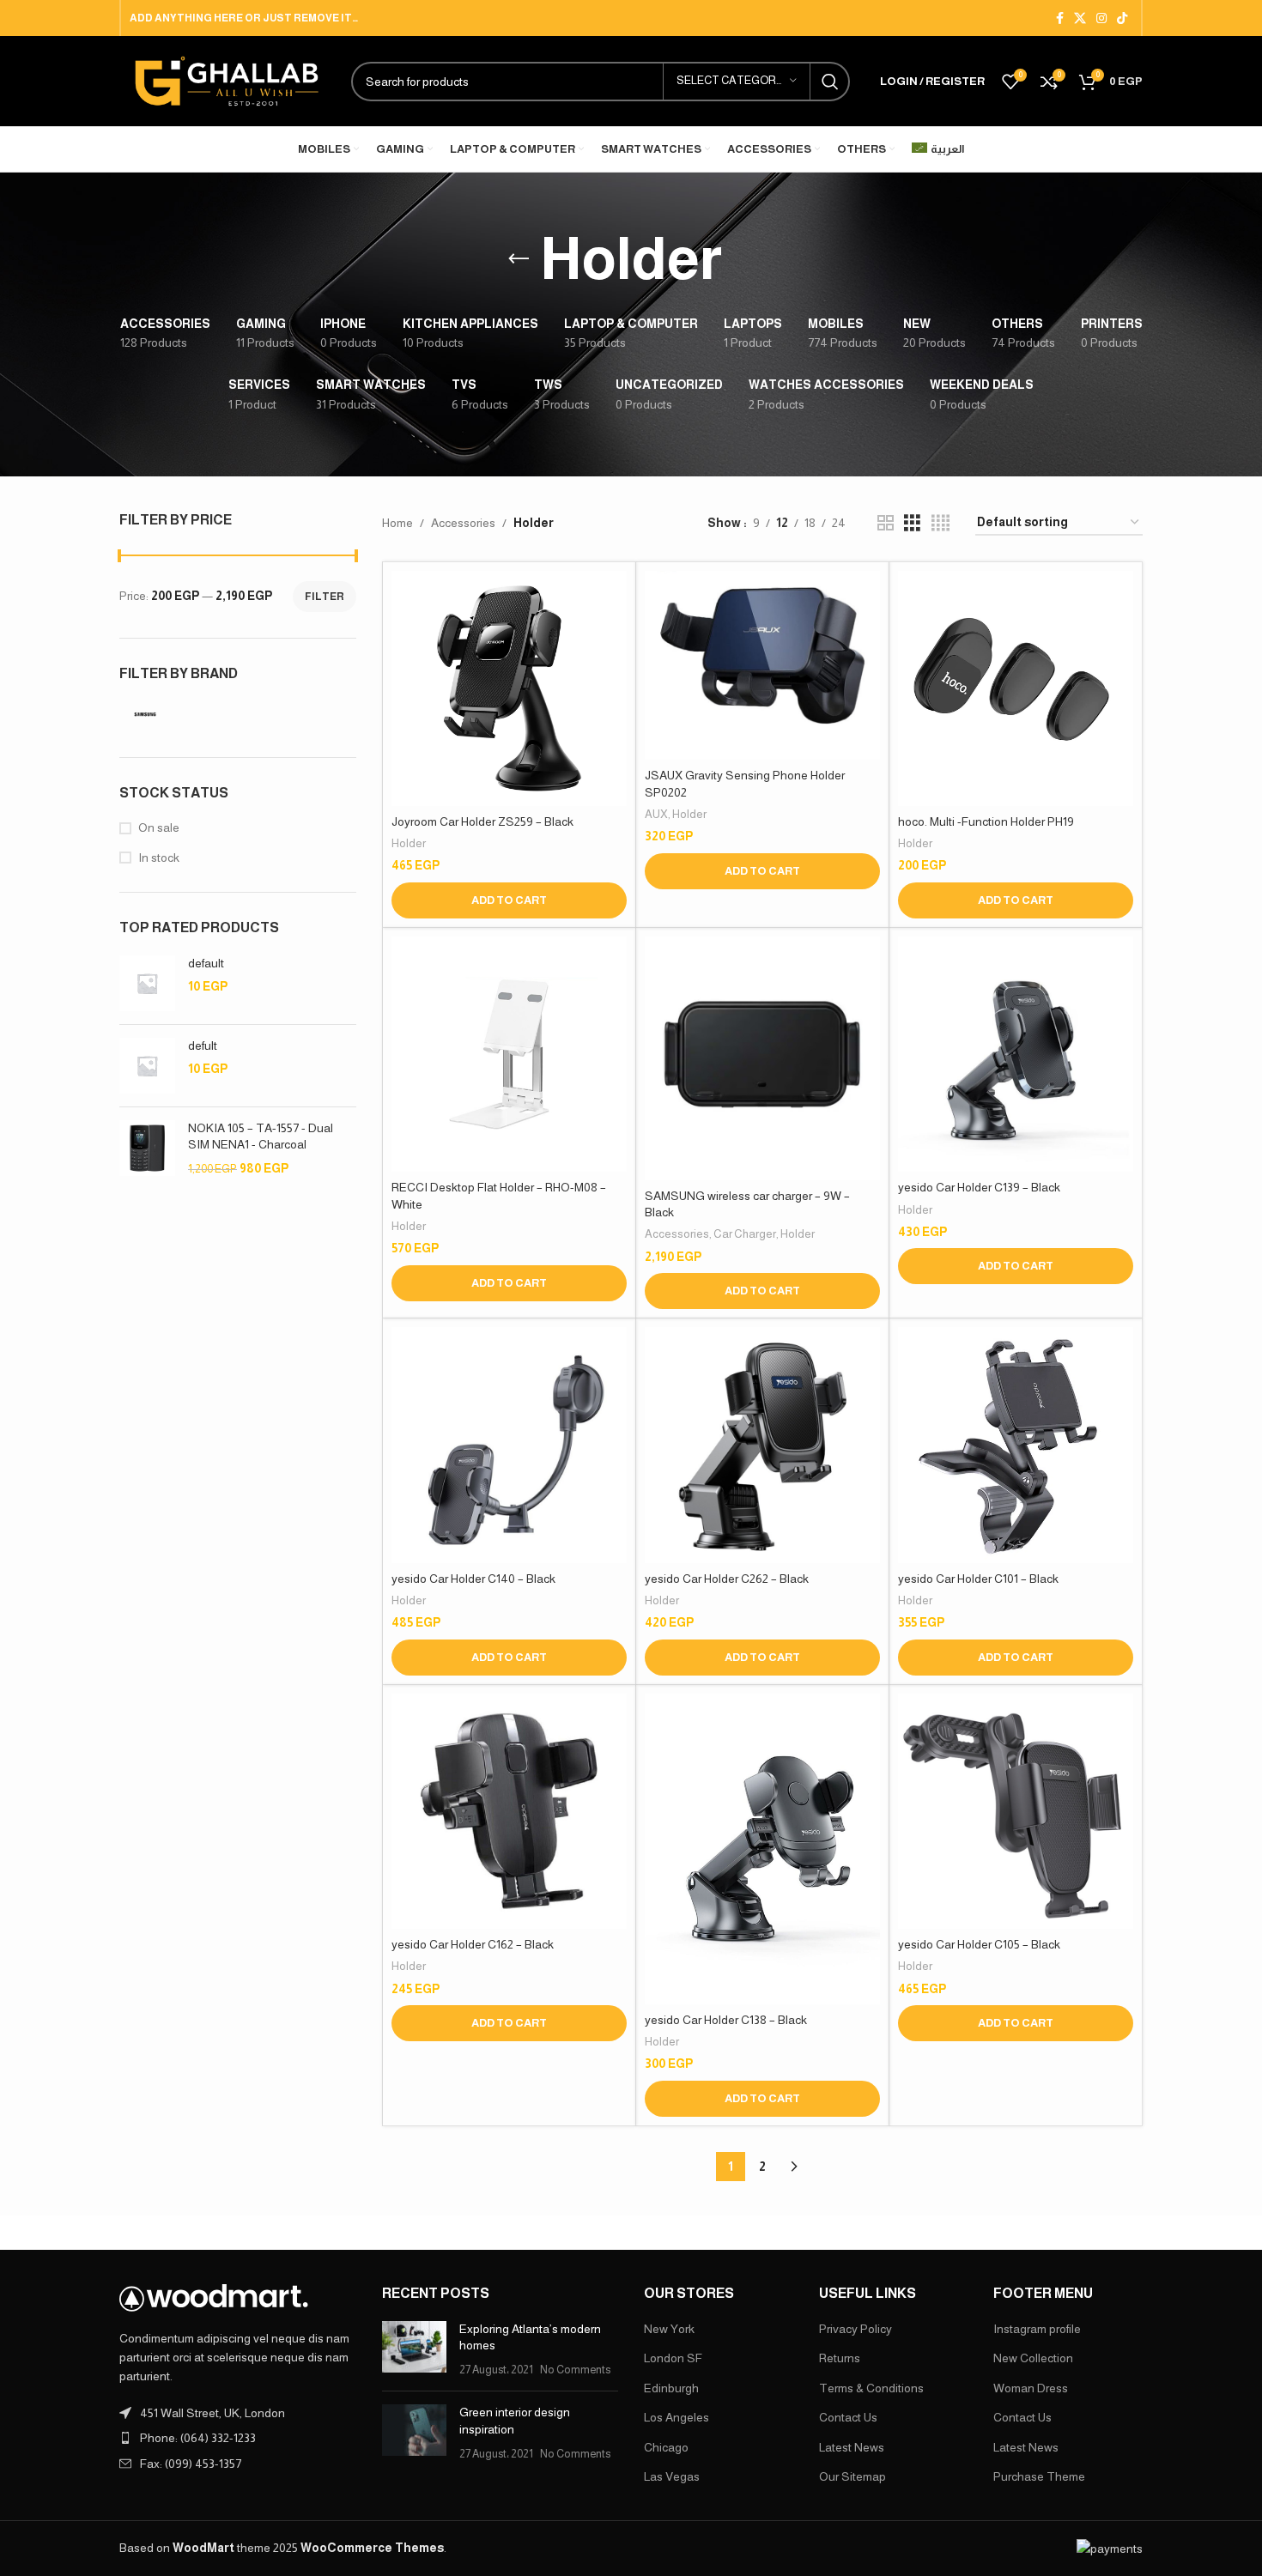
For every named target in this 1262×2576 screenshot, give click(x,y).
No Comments (575, 2370)
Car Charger (745, 1234)
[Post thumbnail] (414, 2350)
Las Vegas (672, 2476)
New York (669, 2329)
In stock (159, 858)
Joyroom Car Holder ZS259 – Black (482, 821)
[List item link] (238, 2438)
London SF (673, 2358)
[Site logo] (227, 80)
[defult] (147, 1066)
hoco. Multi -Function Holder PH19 (986, 821)
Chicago (666, 2447)
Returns (840, 2358)
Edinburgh (671, 2388)
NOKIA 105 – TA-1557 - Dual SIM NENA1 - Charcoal (261, 1136)
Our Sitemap (852, 2476)
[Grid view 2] (886, 523)
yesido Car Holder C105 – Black (979, 1944)
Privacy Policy (855, 2329)
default (206, 963)
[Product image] (509, 688)
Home (397, 523)
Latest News (852, 2447)
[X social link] (1080, 18)
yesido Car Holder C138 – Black (726, 2020)
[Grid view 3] (912, 523)
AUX (656, 814)
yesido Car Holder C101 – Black (978, 1579)
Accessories (463, 523)
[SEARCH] (830, 82)
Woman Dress (1031, 2388)
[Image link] (214, 2297)
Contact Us (848, 2417)
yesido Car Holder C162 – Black (473, 1944)
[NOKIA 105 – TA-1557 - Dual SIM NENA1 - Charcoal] (147, 1149)
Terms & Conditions (871, 2388)
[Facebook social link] (1060, 18)
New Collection (1033, 2358)
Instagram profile (1037, 2329)
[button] (509, 900)
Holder (409, 843)
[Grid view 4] (940, 523)
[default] (147, 983)
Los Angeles (677, 2417)
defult (203, 1046)
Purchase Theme (1039, 2476)
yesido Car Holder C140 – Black (473, 1579)
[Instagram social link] (1101, 18)
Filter (325, 597)
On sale (159, 827)
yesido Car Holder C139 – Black (979, 1187)
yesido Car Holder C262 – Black (727, 1579)
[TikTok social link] (1122, 18)
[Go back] (519, 259)
